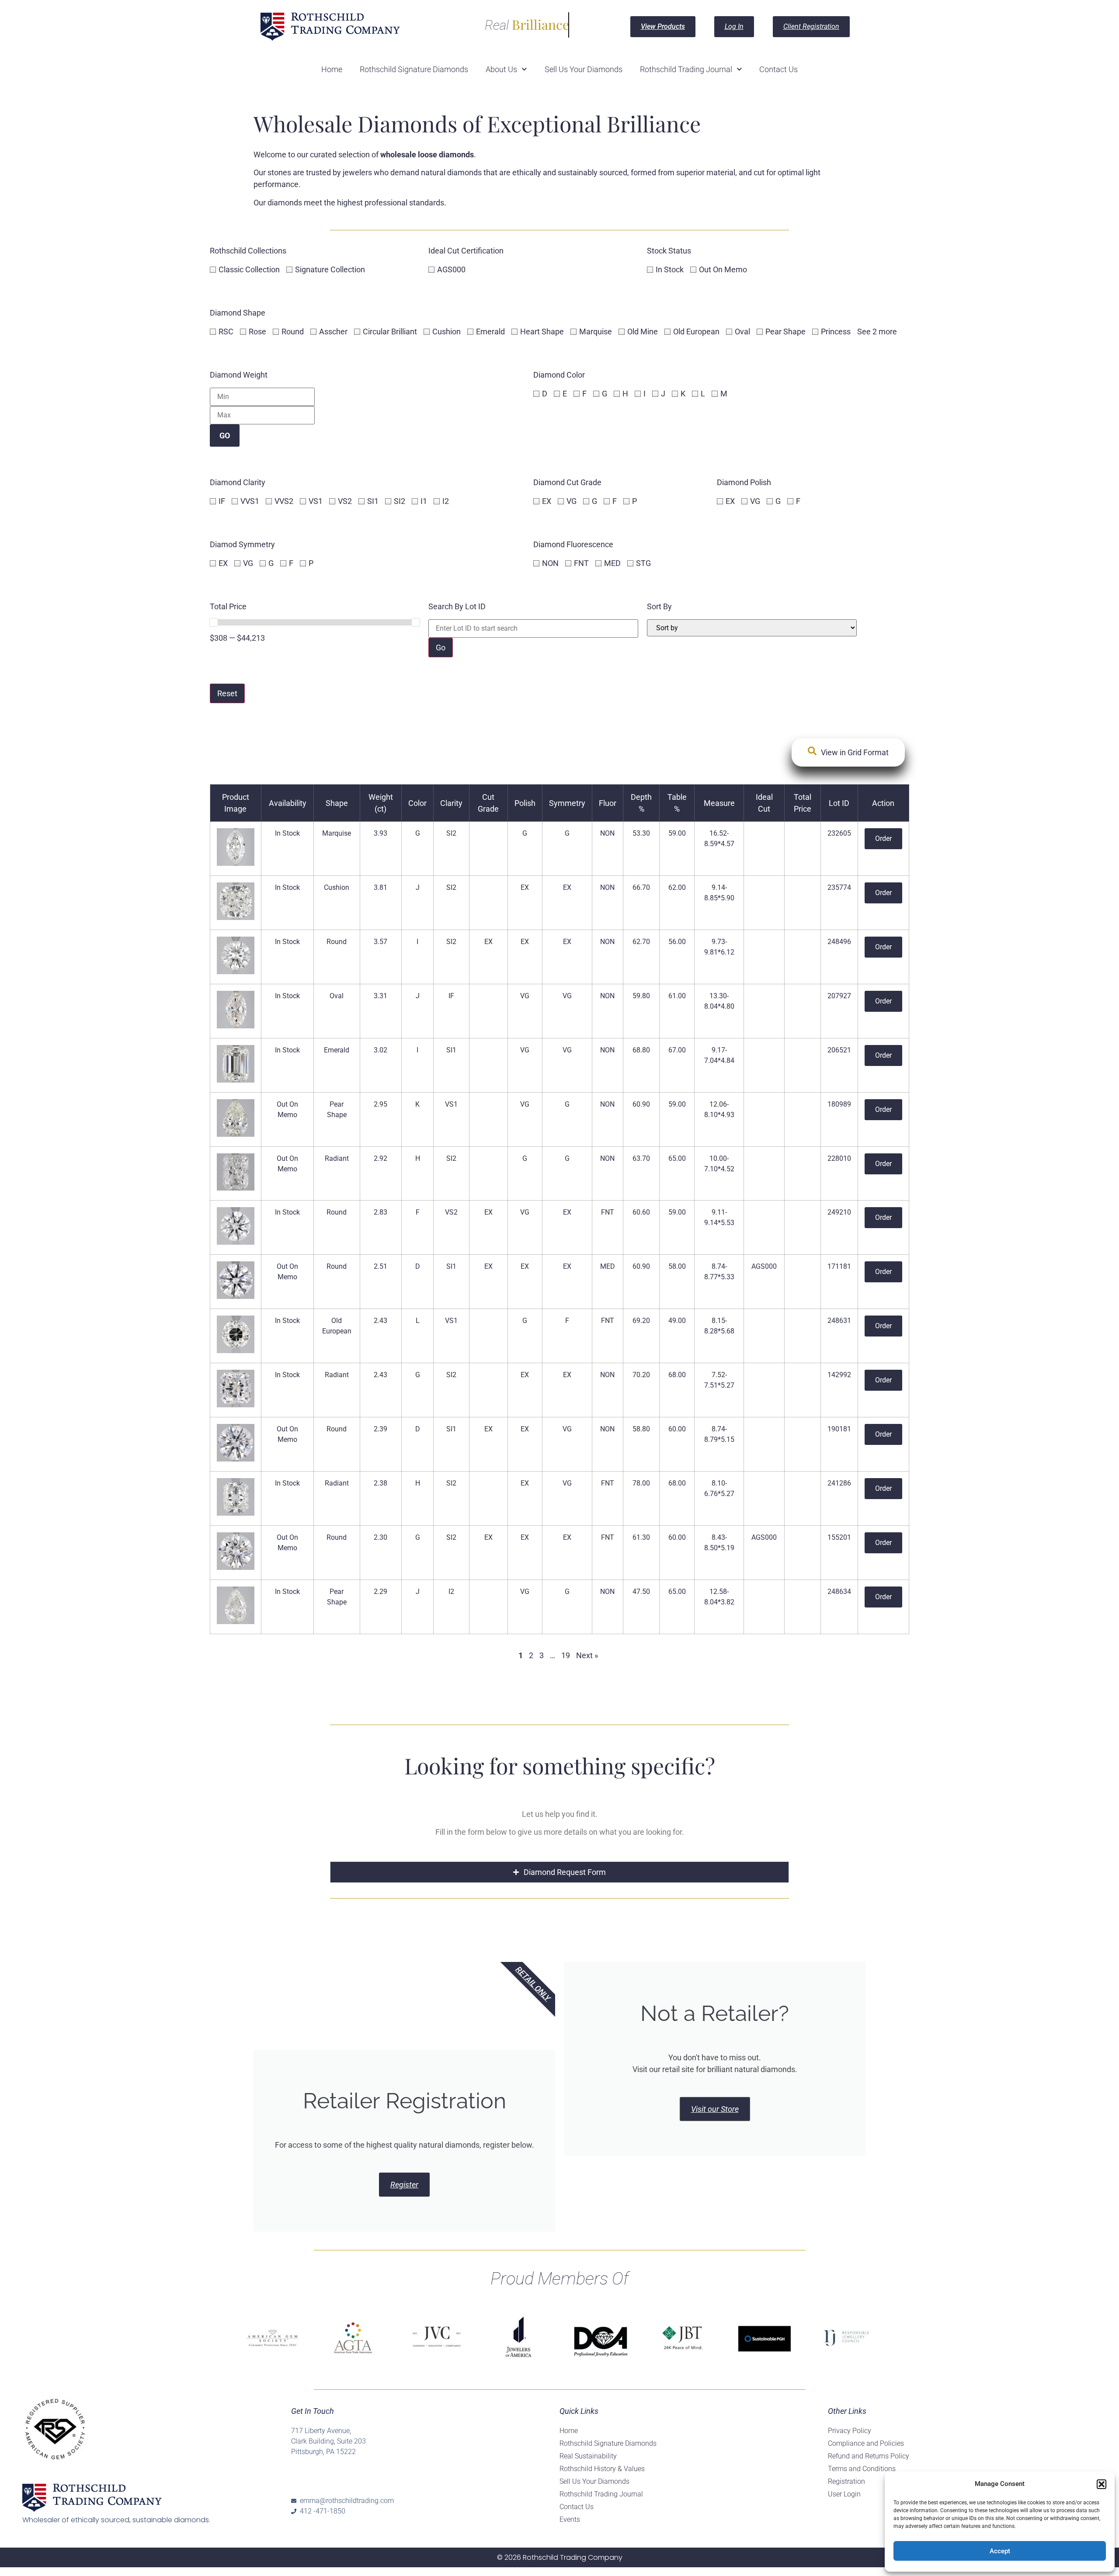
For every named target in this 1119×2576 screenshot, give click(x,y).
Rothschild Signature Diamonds (414, 69)
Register (404, 2185)
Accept (1000, 2551)
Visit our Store (715, 2109)
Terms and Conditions (862, 2469)
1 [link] (521, 1655)
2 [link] (531, 1655)
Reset (227, 693)
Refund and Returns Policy (869, 2456)
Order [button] (883, 838)
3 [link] (542, 1655)
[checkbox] (246, 269)
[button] (1102, 2484)
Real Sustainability (588, 2456)
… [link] (553, 1655)
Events (570, 2519)
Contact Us (778, 69)
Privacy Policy (850, 2431)
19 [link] (566, 1655)
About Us (501, 69)
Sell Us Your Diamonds (584, 69)
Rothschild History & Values (602, 2469)
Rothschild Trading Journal (686, 69)
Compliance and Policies (866, 2443)
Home (332, 69)
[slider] (214, 622)
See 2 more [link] (877, 332)
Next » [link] (587, 1655)
